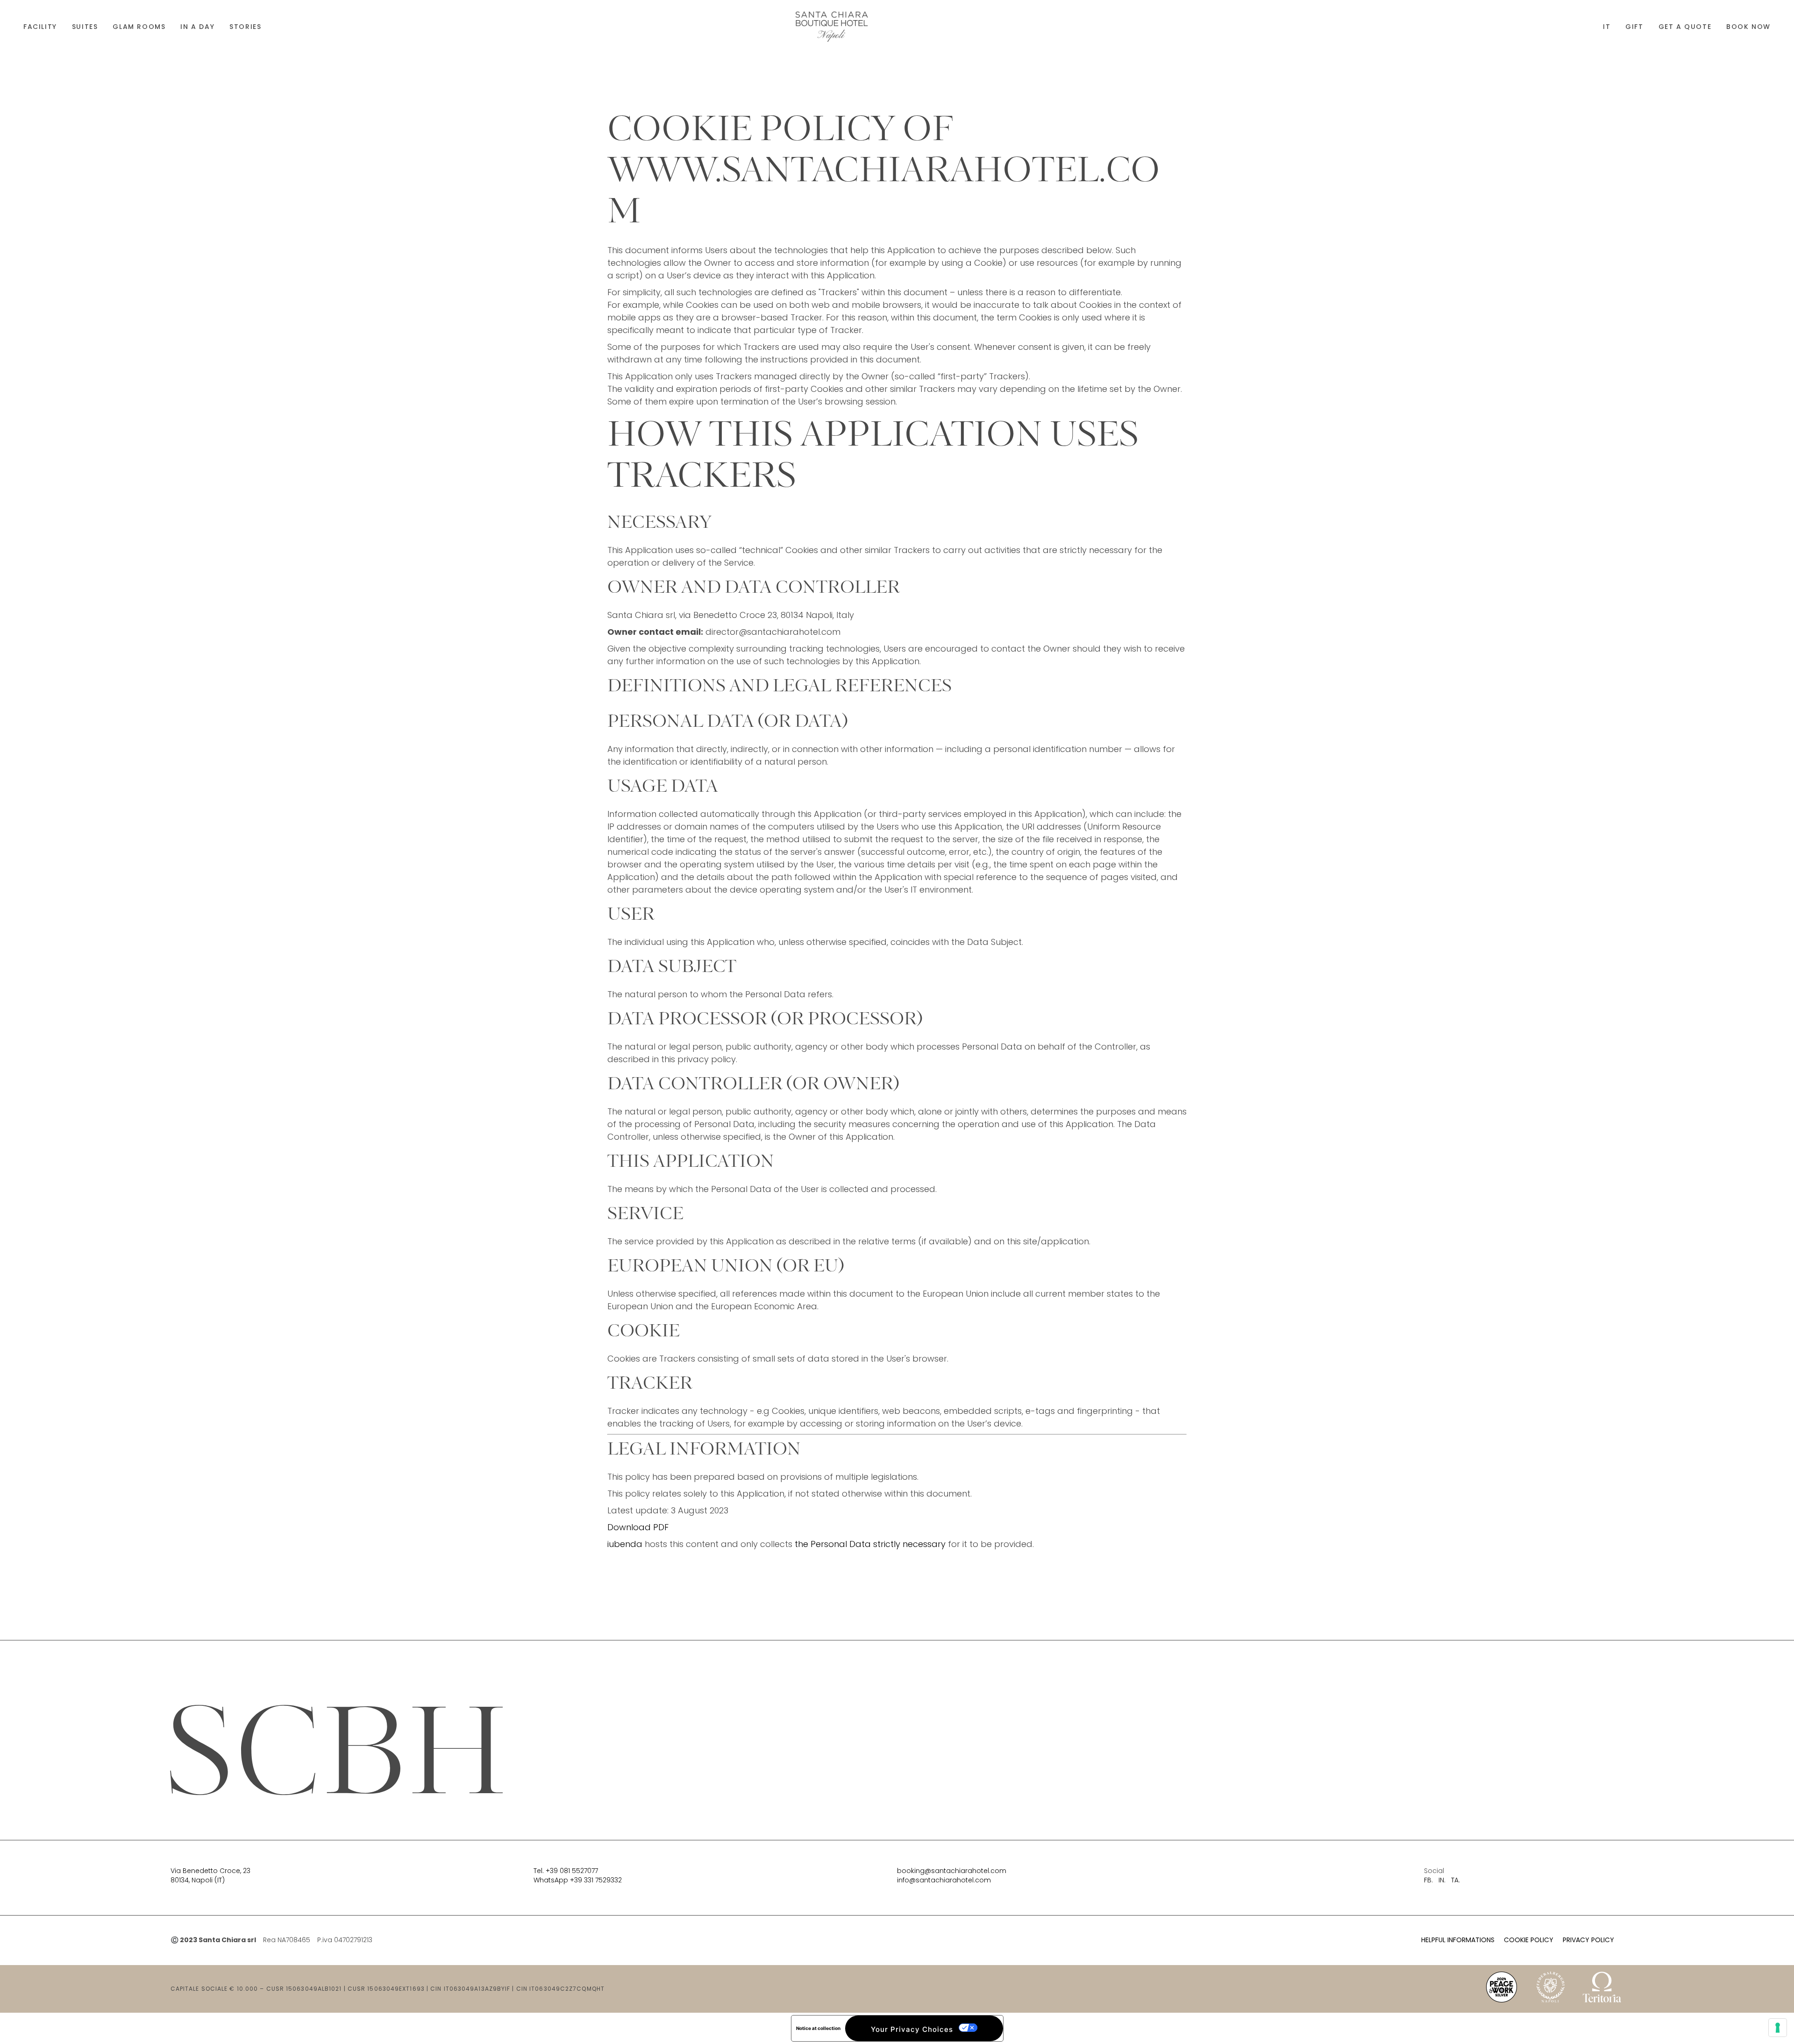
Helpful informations (1458, 1940)
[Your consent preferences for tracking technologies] (1778, 2028)
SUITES (85, 27)
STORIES (245, 27)
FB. (1428, 1880)
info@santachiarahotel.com (944, 1880)
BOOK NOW (1748, 27)
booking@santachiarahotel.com (952, 1871)
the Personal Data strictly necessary (870, 1544)
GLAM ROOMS (139, 27)
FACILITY (40, 27)
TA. (1456, 1880)
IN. (1442, 1880)
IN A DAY (197, 27)
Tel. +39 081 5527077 (566, 1871)
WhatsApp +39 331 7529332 (578, 1880)
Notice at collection (818, 2028)
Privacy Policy (1588, 1940)
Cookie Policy (1529, 1940)
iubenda (625, 1544)
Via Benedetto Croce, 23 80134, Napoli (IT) (210, 1875)
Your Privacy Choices (912, 2029)
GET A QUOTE (1685, 27)
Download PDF (638, 1527)
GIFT (1634, 27)
